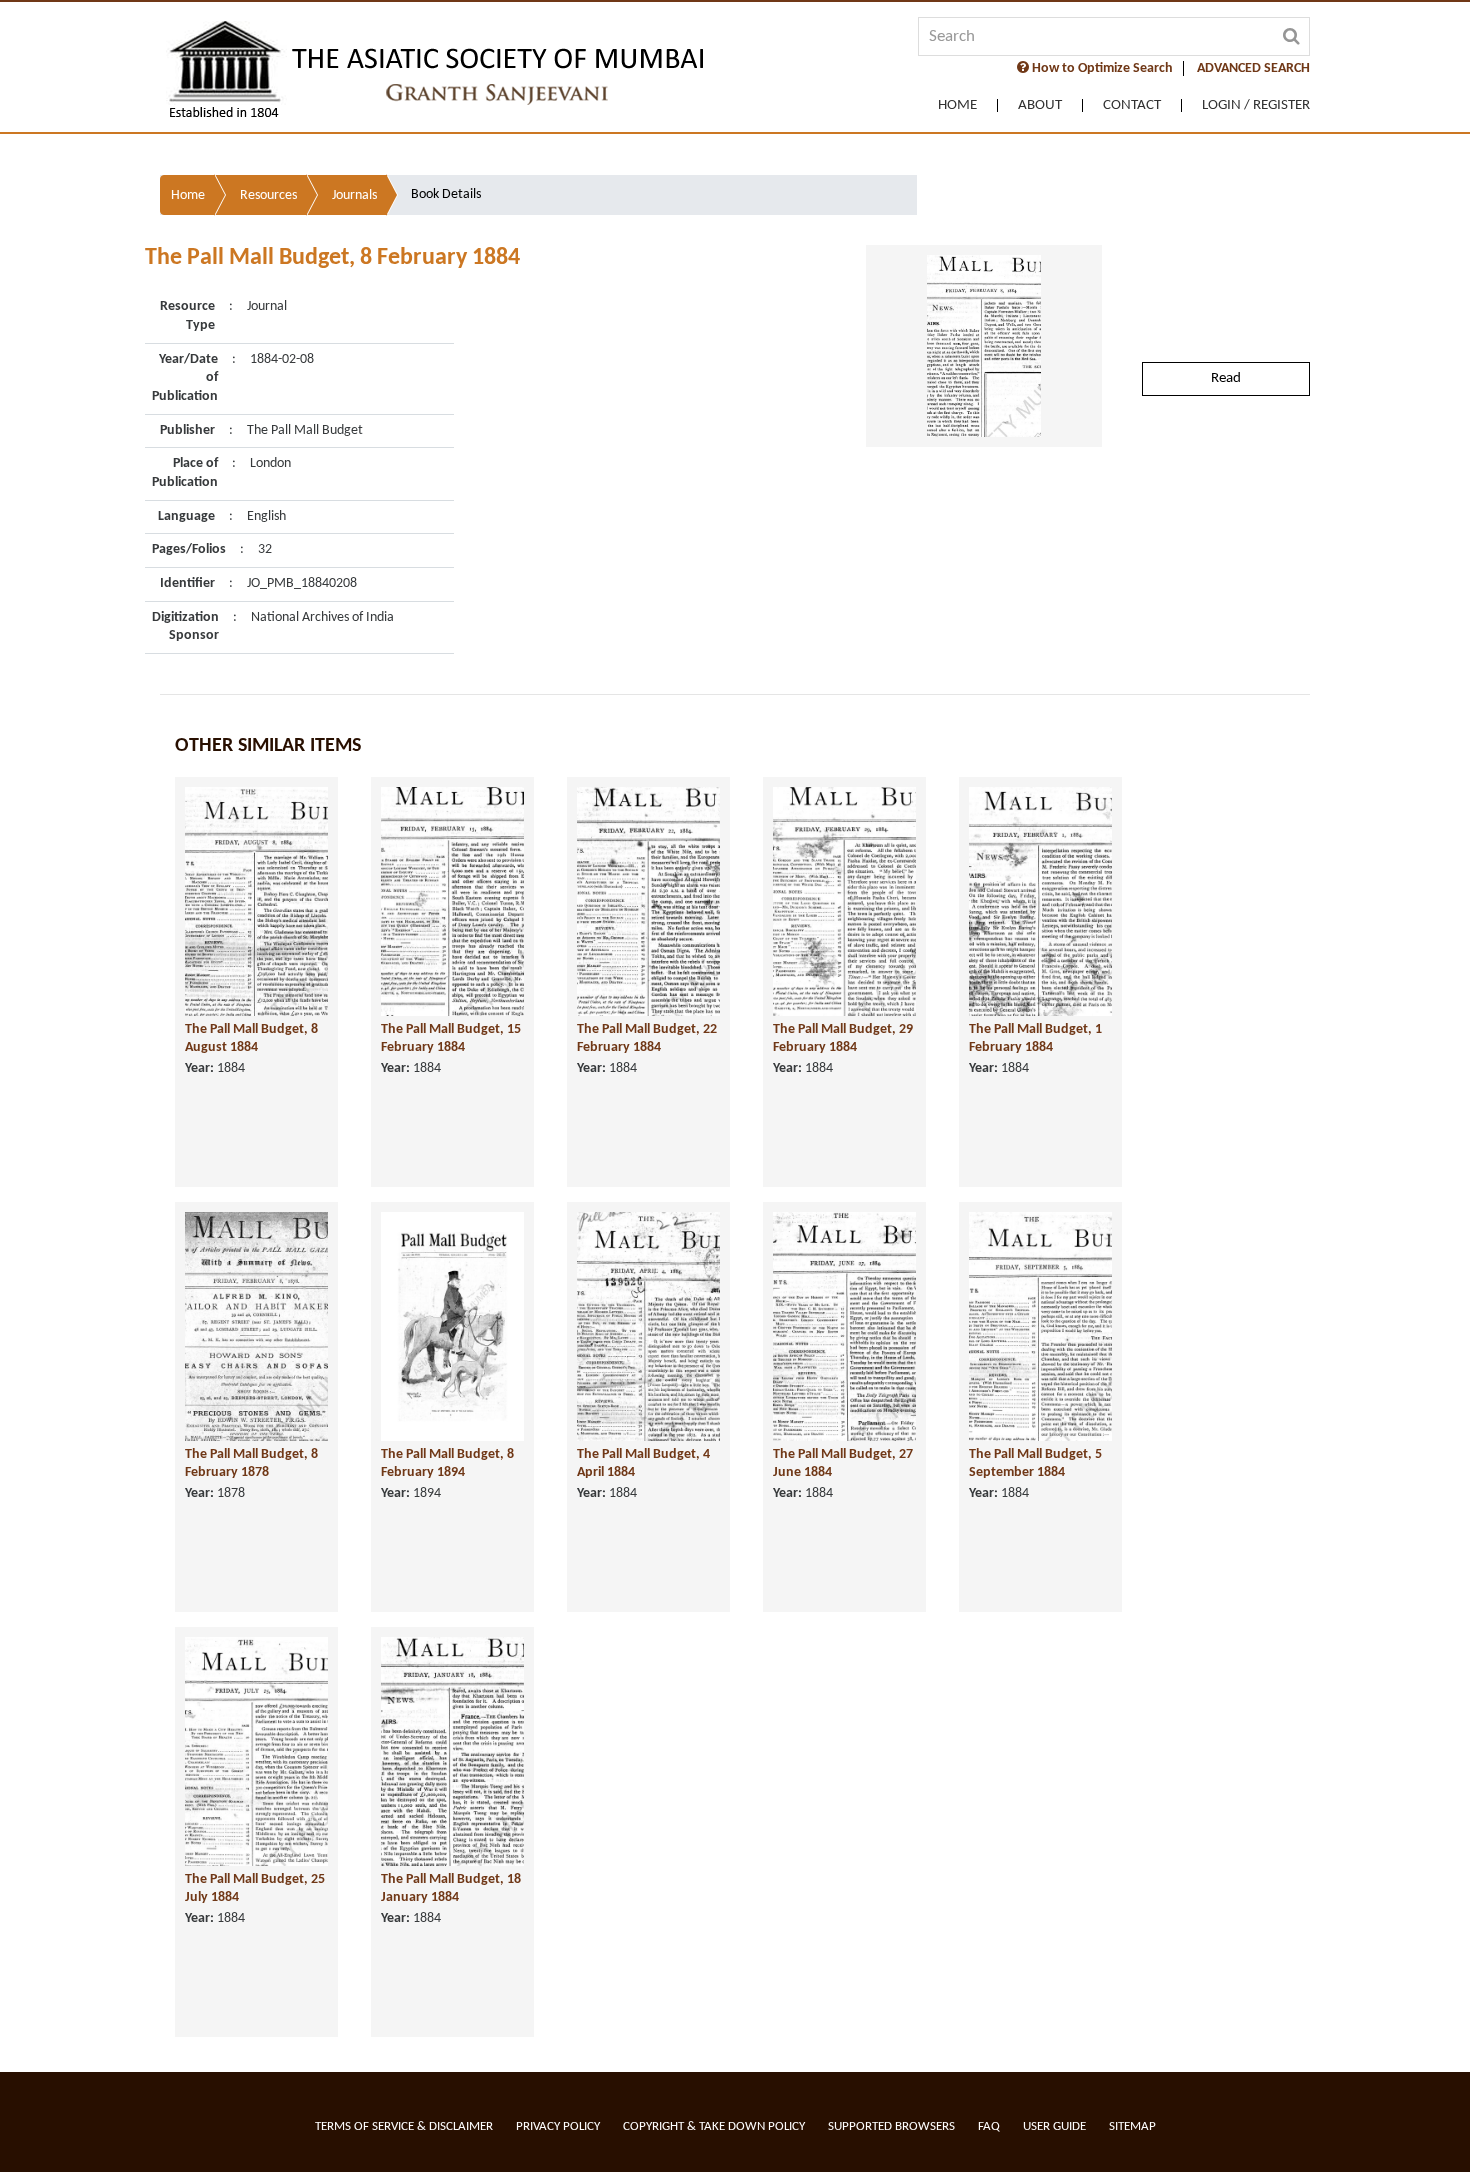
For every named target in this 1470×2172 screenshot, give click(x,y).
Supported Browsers (891, 2126)
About (1040, 105)
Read (1226, 378)
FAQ (989, 2126)
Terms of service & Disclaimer (404, 2126)
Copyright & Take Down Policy (714, 2126)
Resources (268, 195)
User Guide (1054, 2126)
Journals (354, 195)
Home (957, 105)
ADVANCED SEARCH (1253, 68)
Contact (1132, 105)
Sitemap (1132, 2126)
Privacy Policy (558, 2126)
